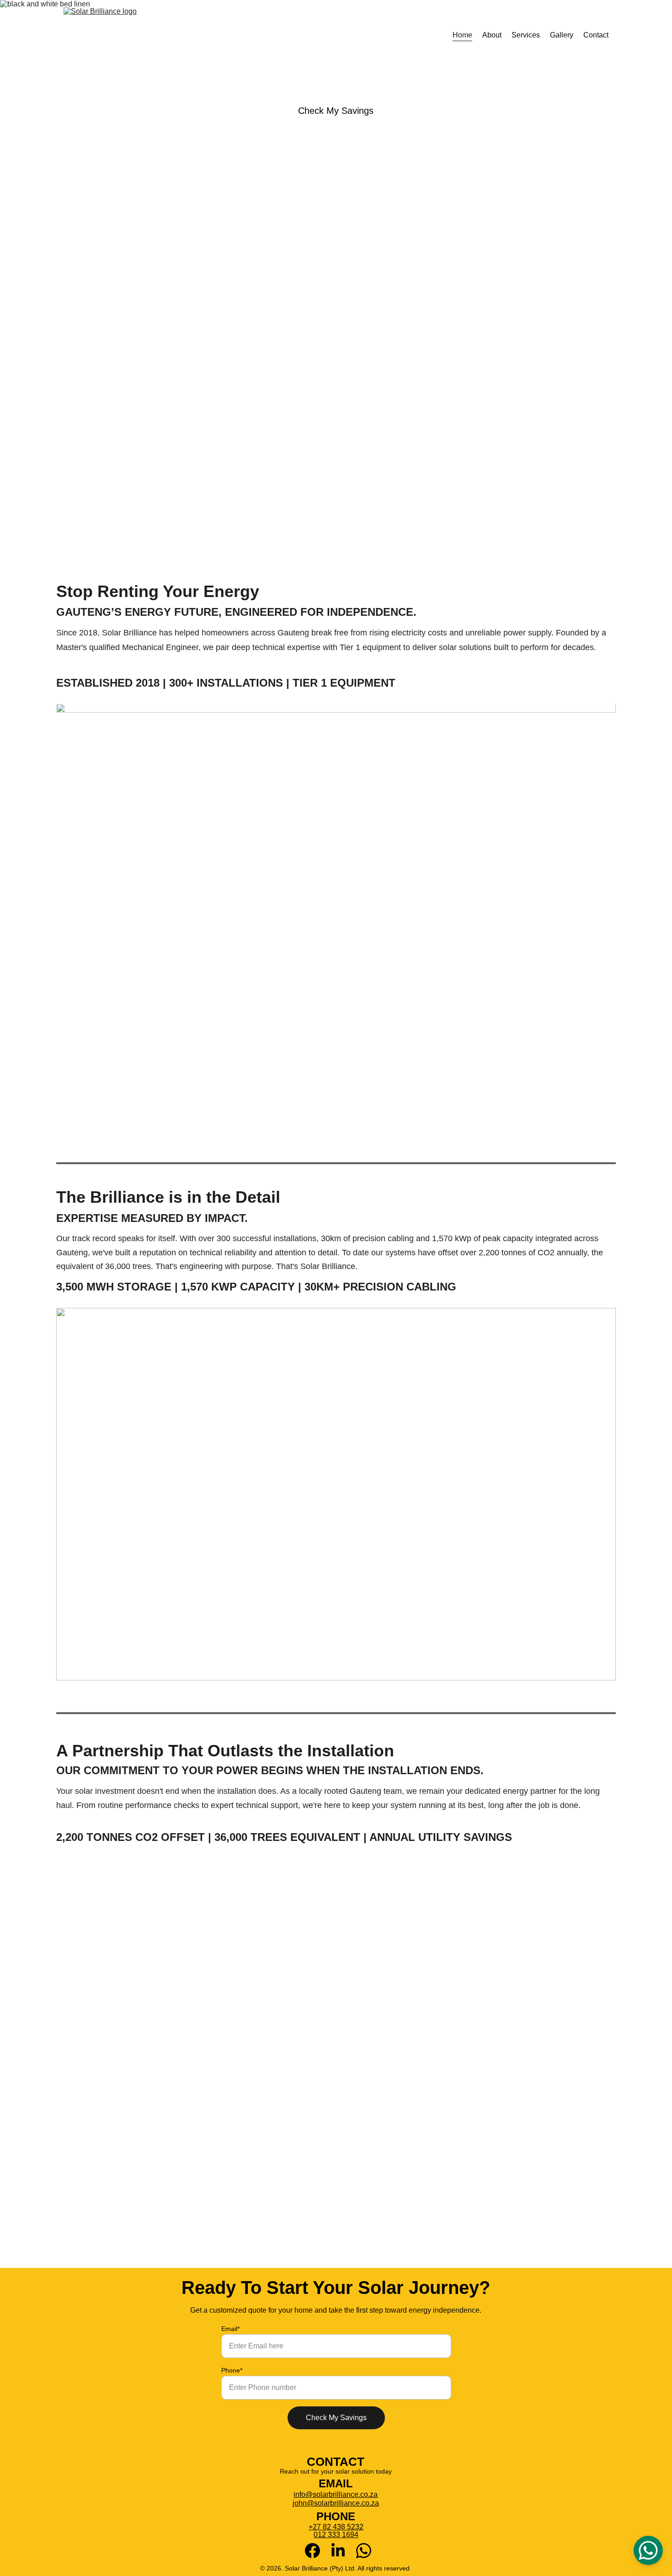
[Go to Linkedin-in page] (343, 2551)
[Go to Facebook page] (317, 2551)
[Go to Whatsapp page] (364, 2551)
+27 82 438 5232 (336, 2527)
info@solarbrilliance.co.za (336, 2494)
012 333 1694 (336, 2535)
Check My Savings (336, 111)
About (492, 35)
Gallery (562, 35)
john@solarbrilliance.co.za (336, 2503)
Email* (230, 2329)
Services (526, 35)
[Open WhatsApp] (648, 2550)
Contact (596, 35)
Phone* (232, 2370)
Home (462, 35)
